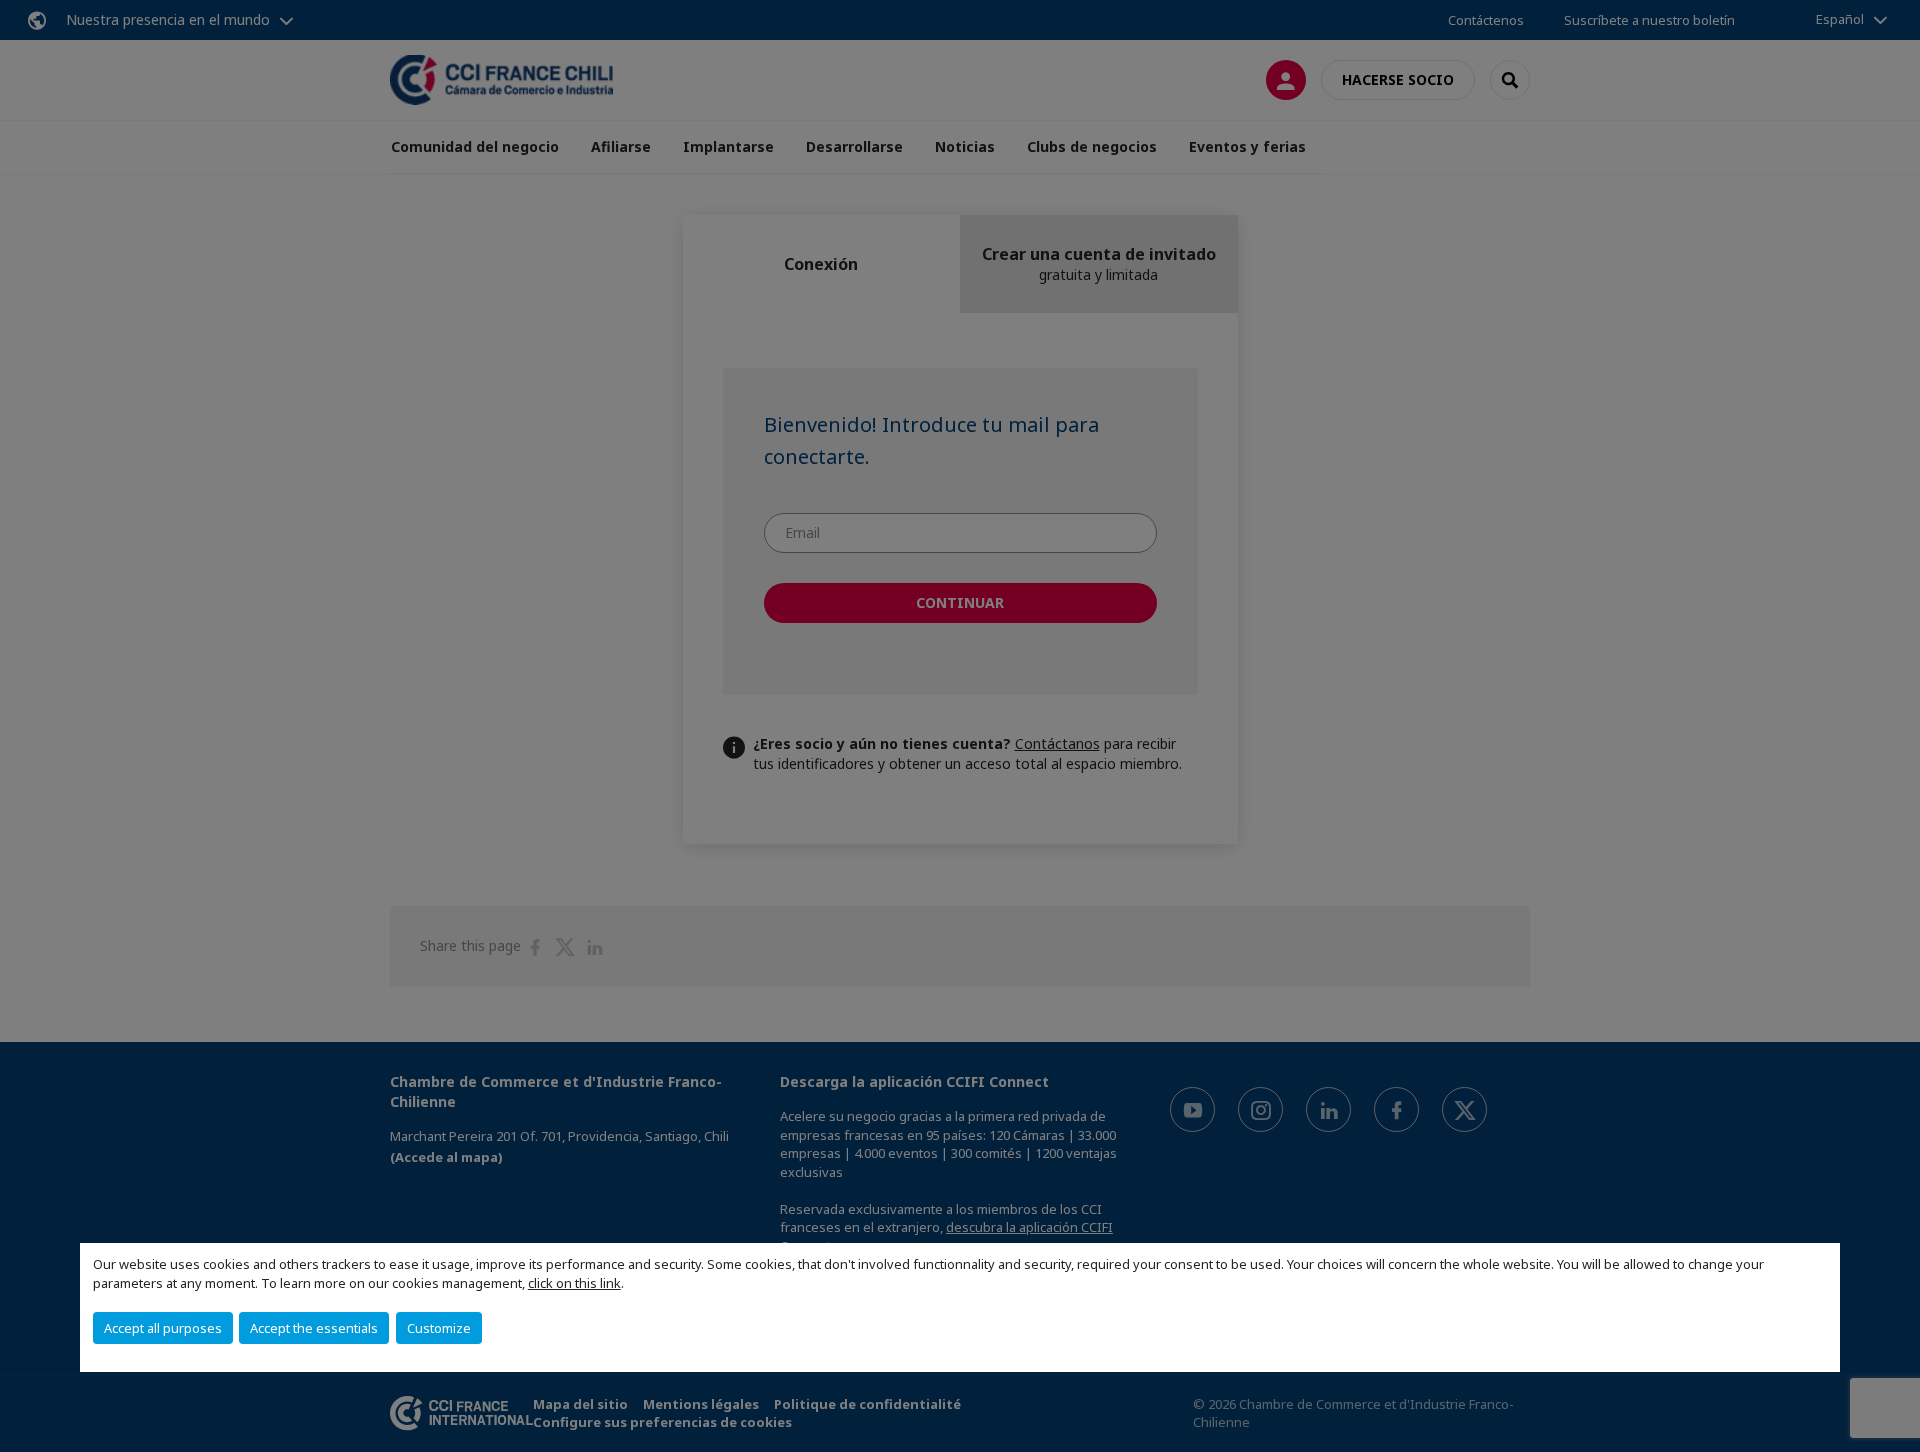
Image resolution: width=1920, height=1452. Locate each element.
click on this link (574, 1283)
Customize (439, 1328)
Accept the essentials (314, 1328)
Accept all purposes (163, 1328)
